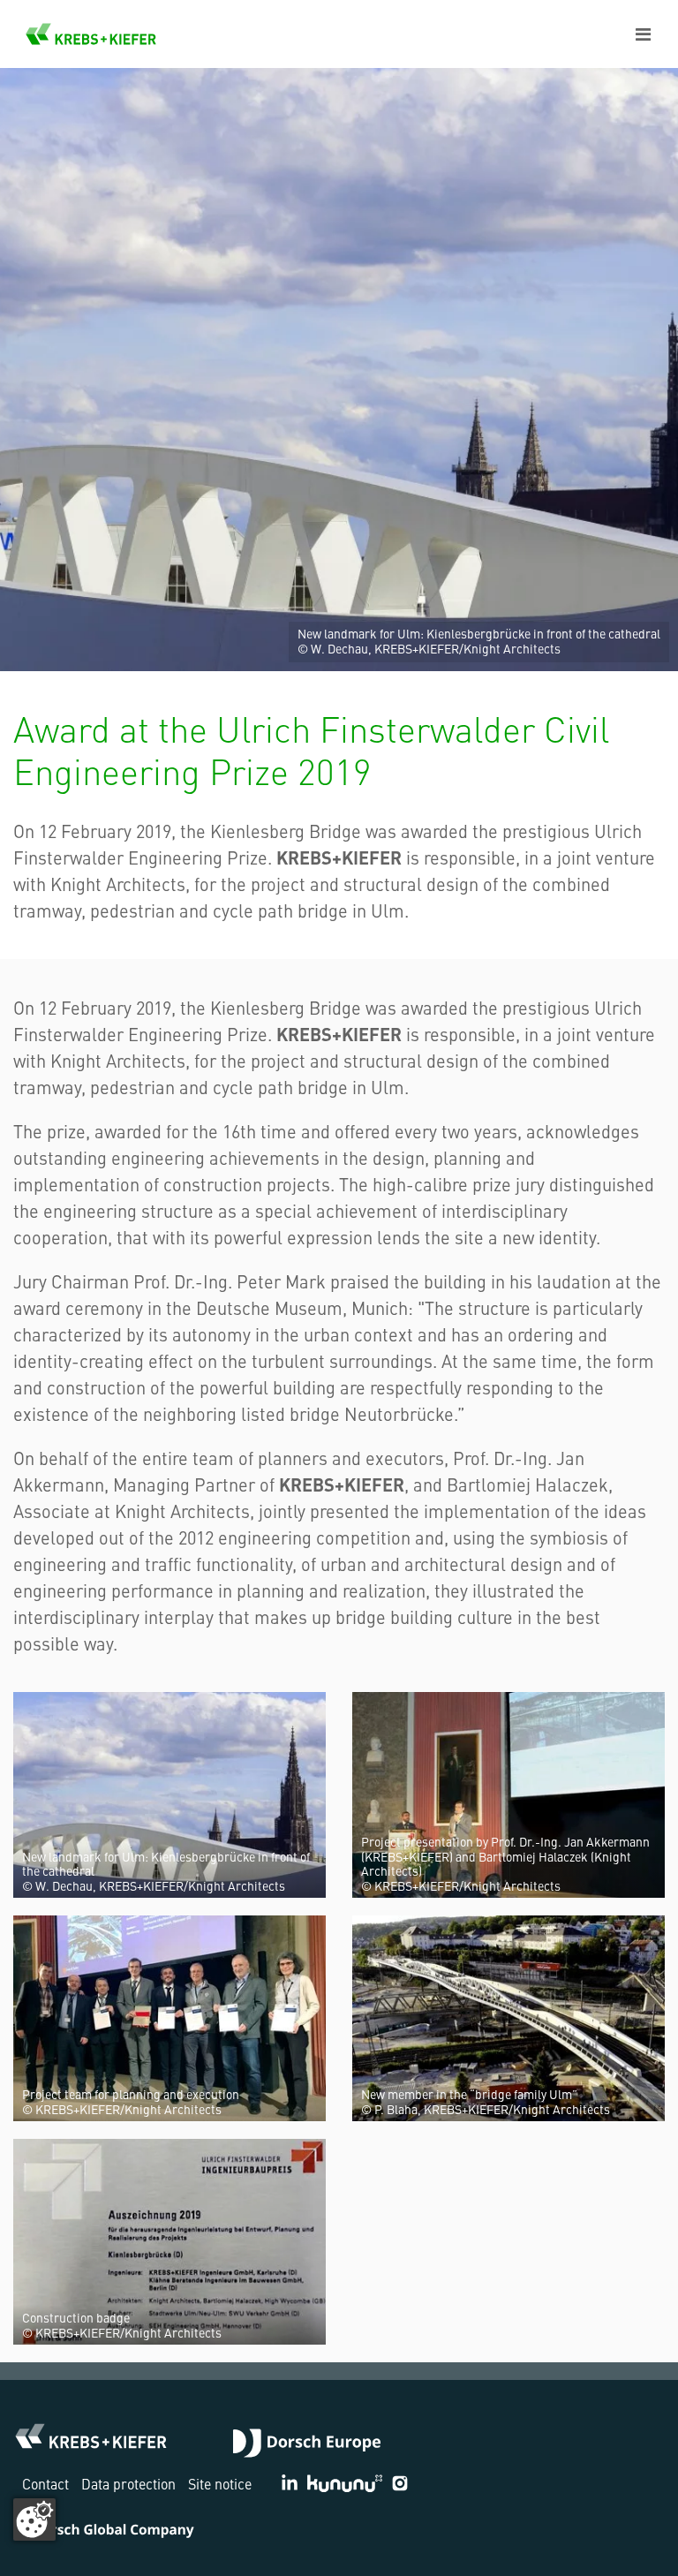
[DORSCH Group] (307, 2445)
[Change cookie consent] (34, 2519)
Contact (45, 2483)
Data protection (128, 2483)
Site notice (220, 2483)
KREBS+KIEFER (91, 34)
